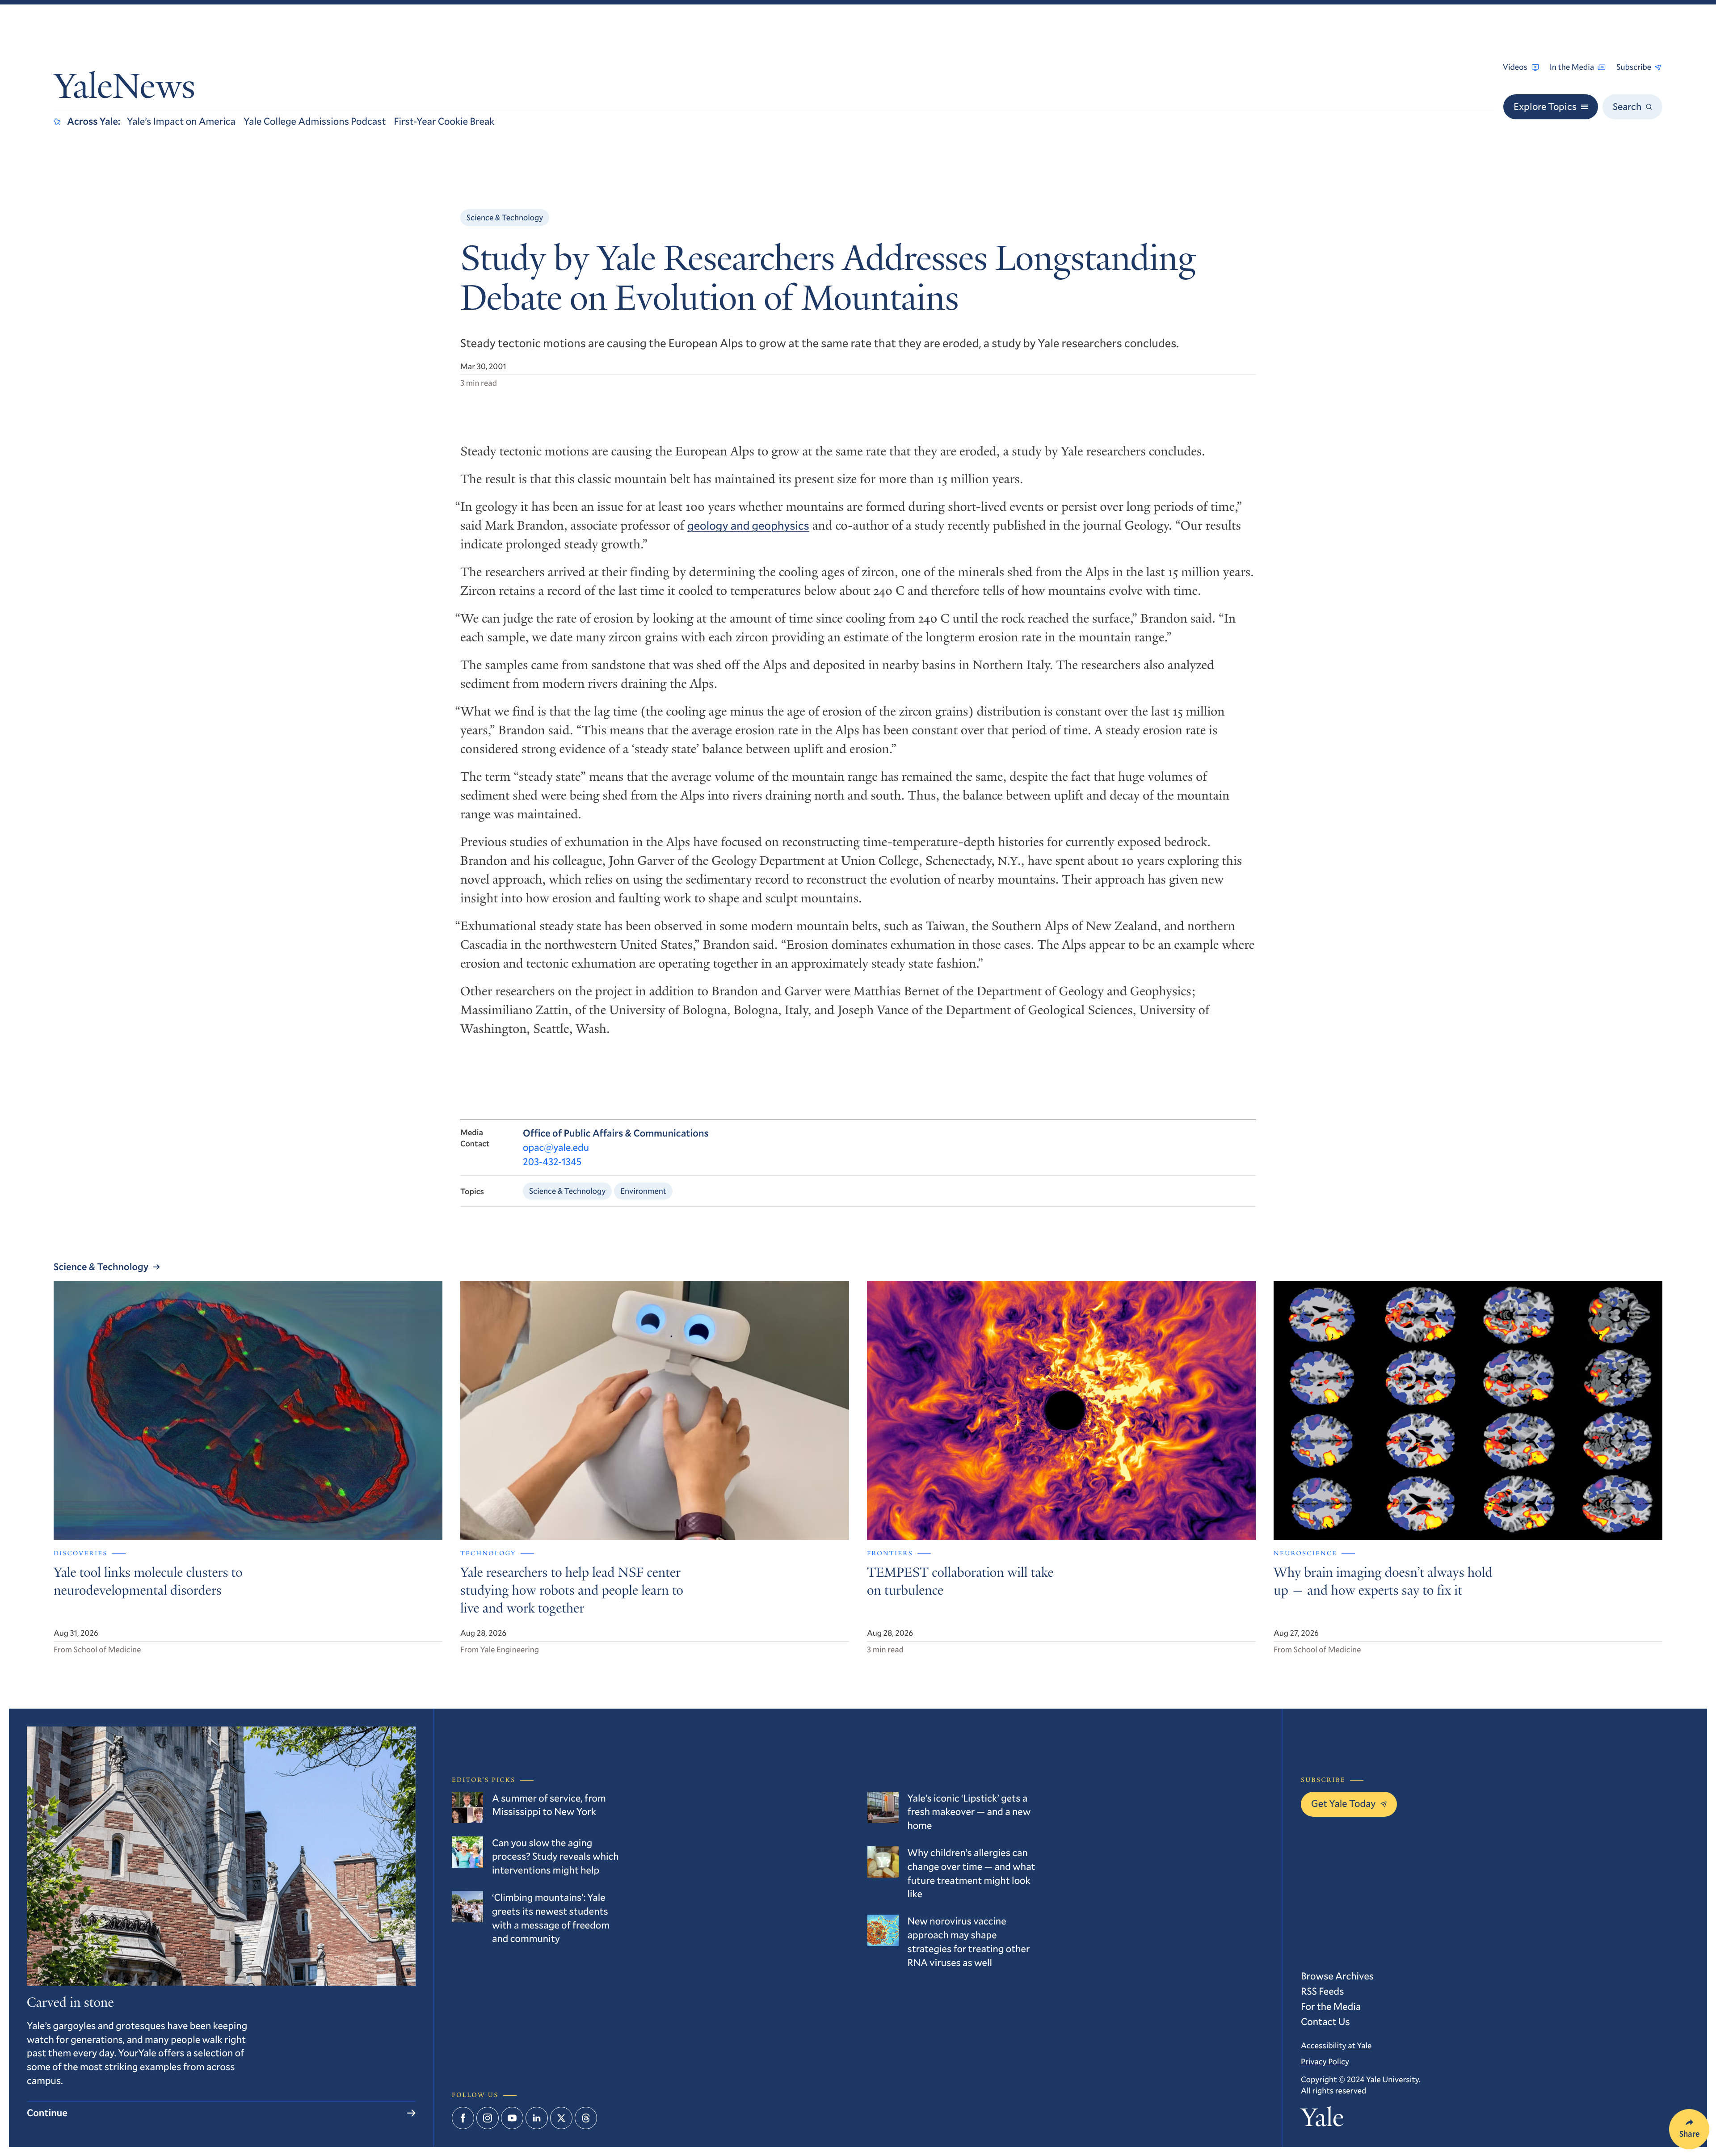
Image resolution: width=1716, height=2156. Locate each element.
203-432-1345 (552, 1162)
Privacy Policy (1325, 2061)
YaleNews (124, 90)
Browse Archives (1337, 1976)
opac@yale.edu (556, 1147)
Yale (1322, 2120)
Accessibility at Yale (1336, 2045)
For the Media (1331, 2007)
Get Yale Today (1344, 1804)
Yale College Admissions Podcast (315, 121)
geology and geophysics (748, 526)
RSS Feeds (1322, 1991)
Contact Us (1325, 2022)
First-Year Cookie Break (444, 121)
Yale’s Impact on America (181, 121)
